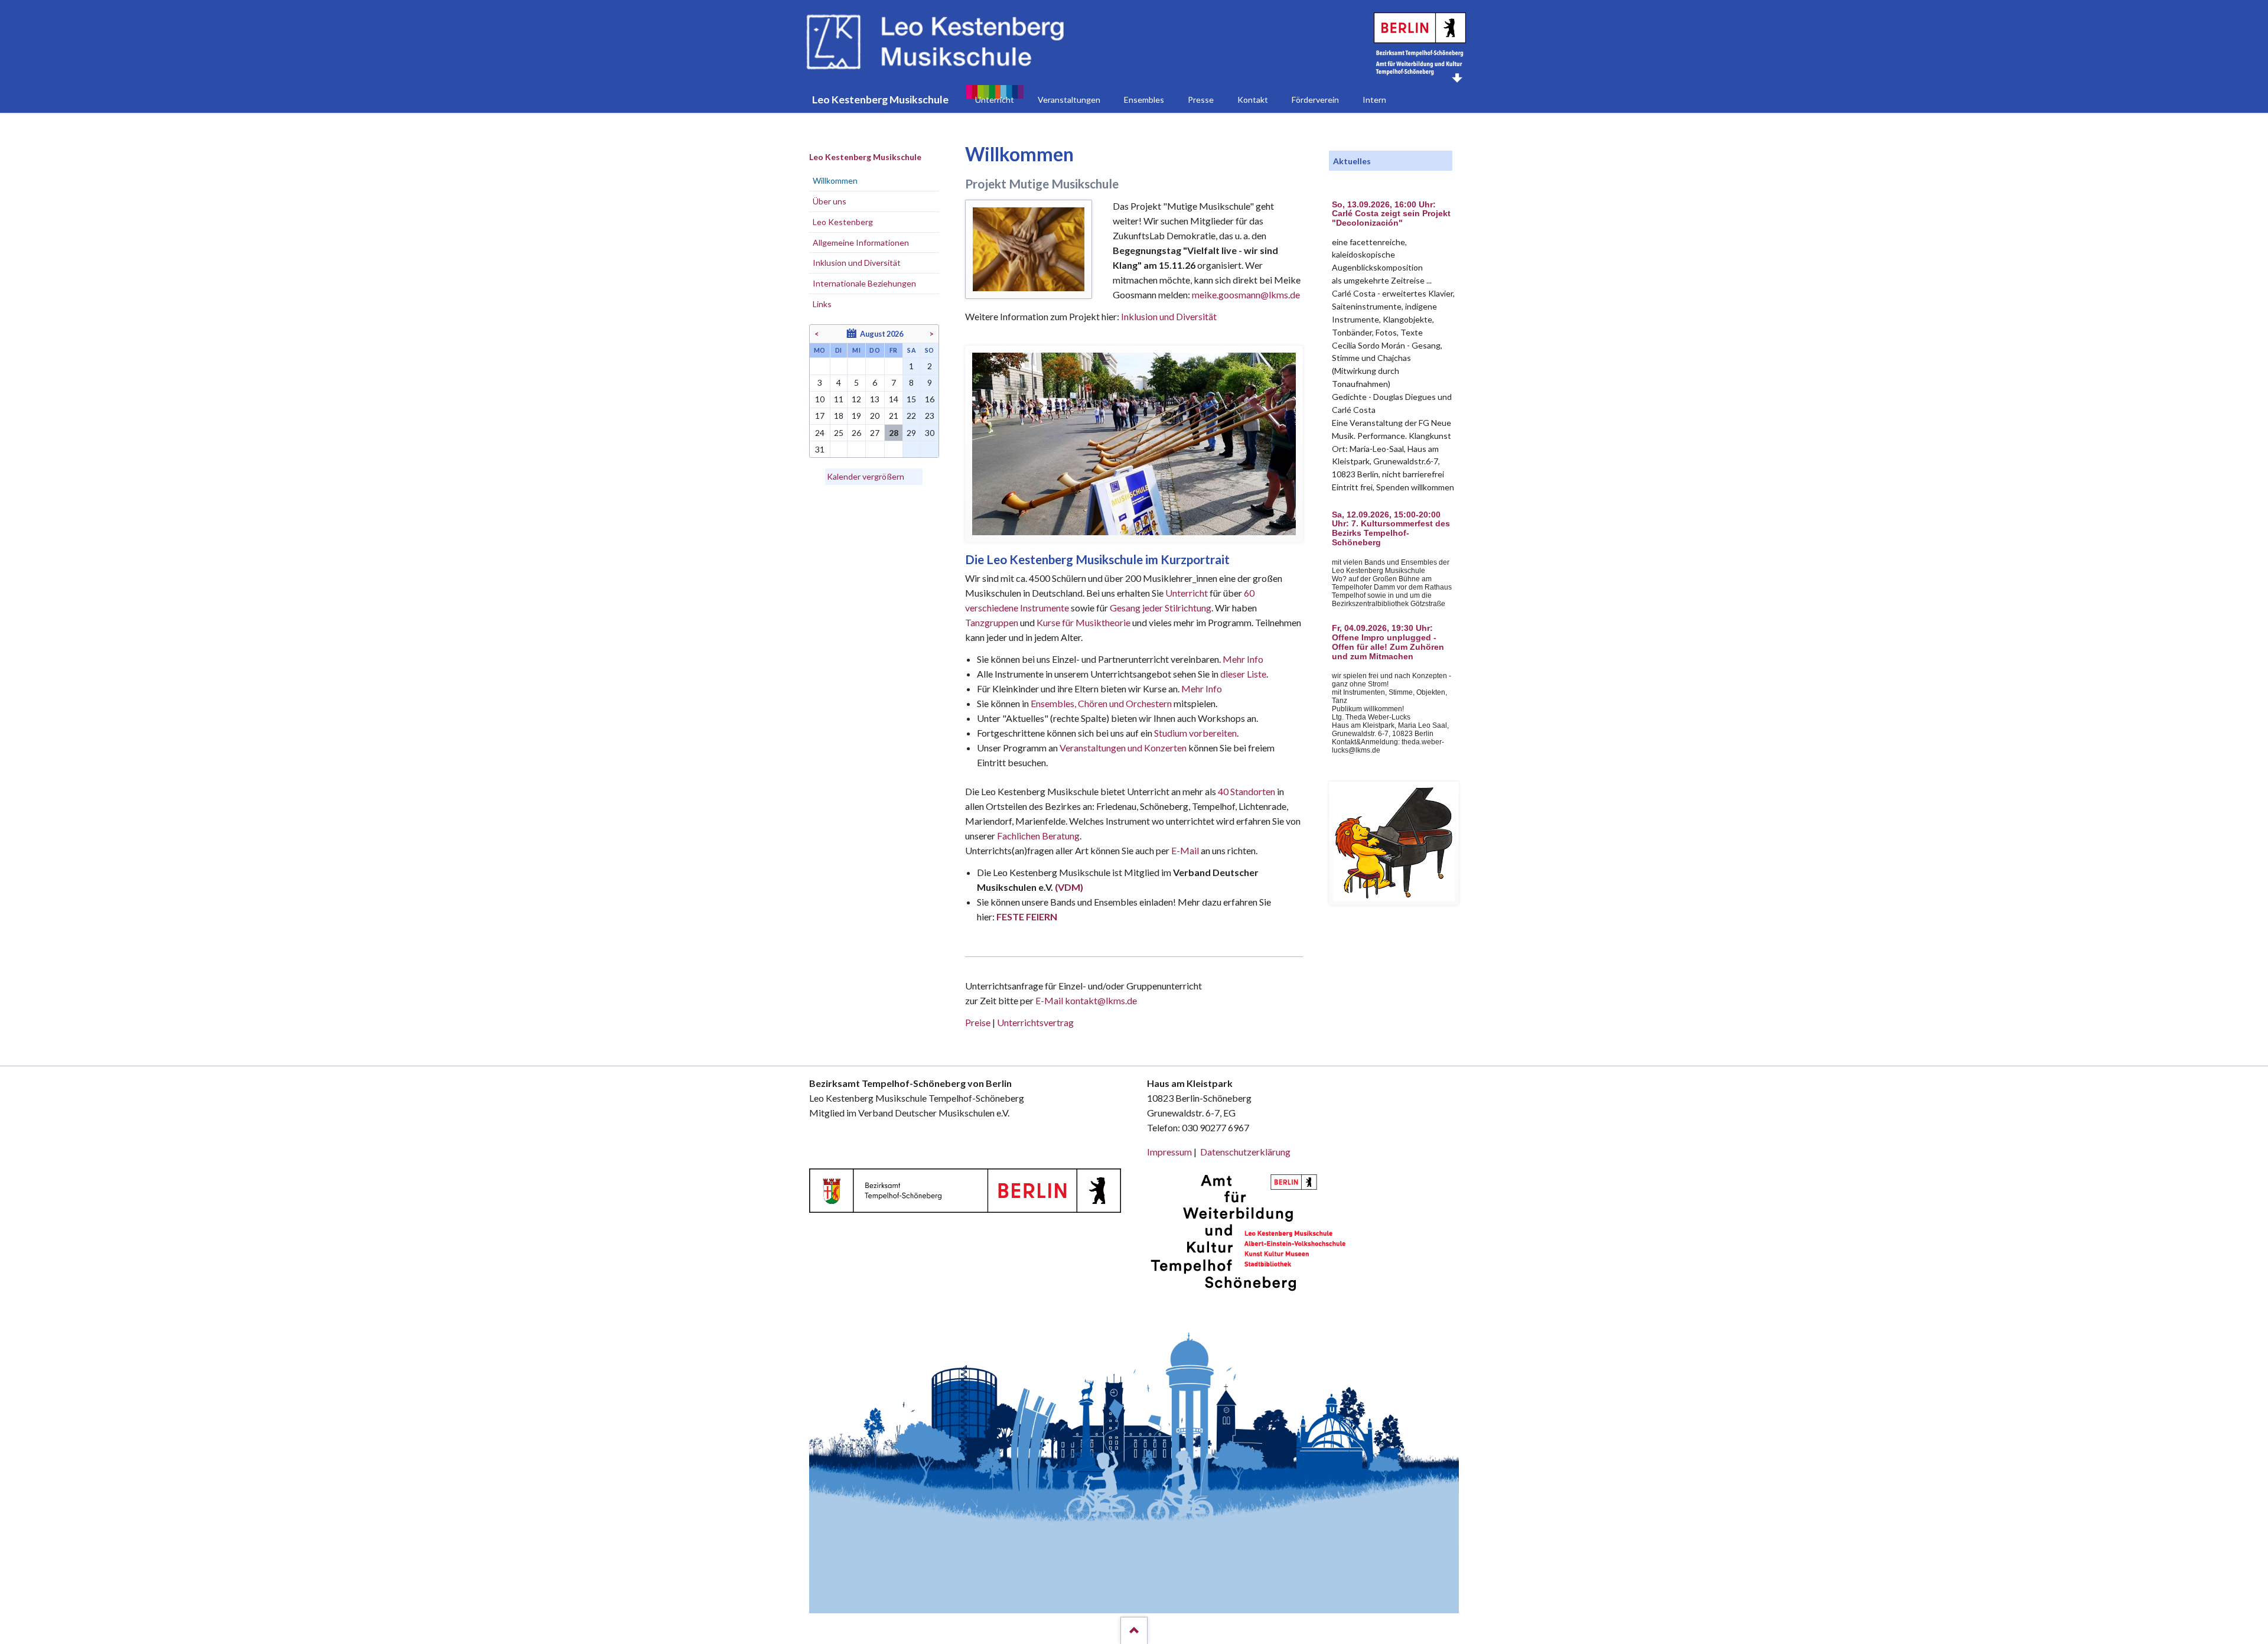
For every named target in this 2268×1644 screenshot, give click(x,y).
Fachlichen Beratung (1037, 836)
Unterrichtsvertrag (1035, 1022)
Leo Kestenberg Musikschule (865, 157)
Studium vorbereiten (1195, 733)
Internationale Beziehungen (864, 283)
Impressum (1169, 1152)
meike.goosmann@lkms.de (1246, 294)
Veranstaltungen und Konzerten (1123, 748)
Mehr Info (1243, 659)
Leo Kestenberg (843, 222)
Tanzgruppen (993, 622)
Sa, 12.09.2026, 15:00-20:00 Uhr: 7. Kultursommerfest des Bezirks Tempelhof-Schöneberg (1391, 529)
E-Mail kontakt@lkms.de (1085, 1000)
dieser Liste (1243, 674)
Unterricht (1187, 593)
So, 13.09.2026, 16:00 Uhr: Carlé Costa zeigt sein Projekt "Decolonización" (1391, 214)
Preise (978, 1022)
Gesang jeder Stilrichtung (1161, 608)
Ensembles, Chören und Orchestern (1101, 703)
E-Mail (1185, 850)
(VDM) (1069, 887)
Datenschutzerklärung (1245, 1152)
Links (822, 304)
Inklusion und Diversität (1169, 316)
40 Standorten (1247, 791)
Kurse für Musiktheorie (1084, 622)
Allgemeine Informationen (861, 242)
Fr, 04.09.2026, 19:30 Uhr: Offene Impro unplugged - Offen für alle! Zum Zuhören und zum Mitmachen (1388, 642)
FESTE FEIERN (1027, 917)
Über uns (830, 201)
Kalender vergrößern (866, 476)
